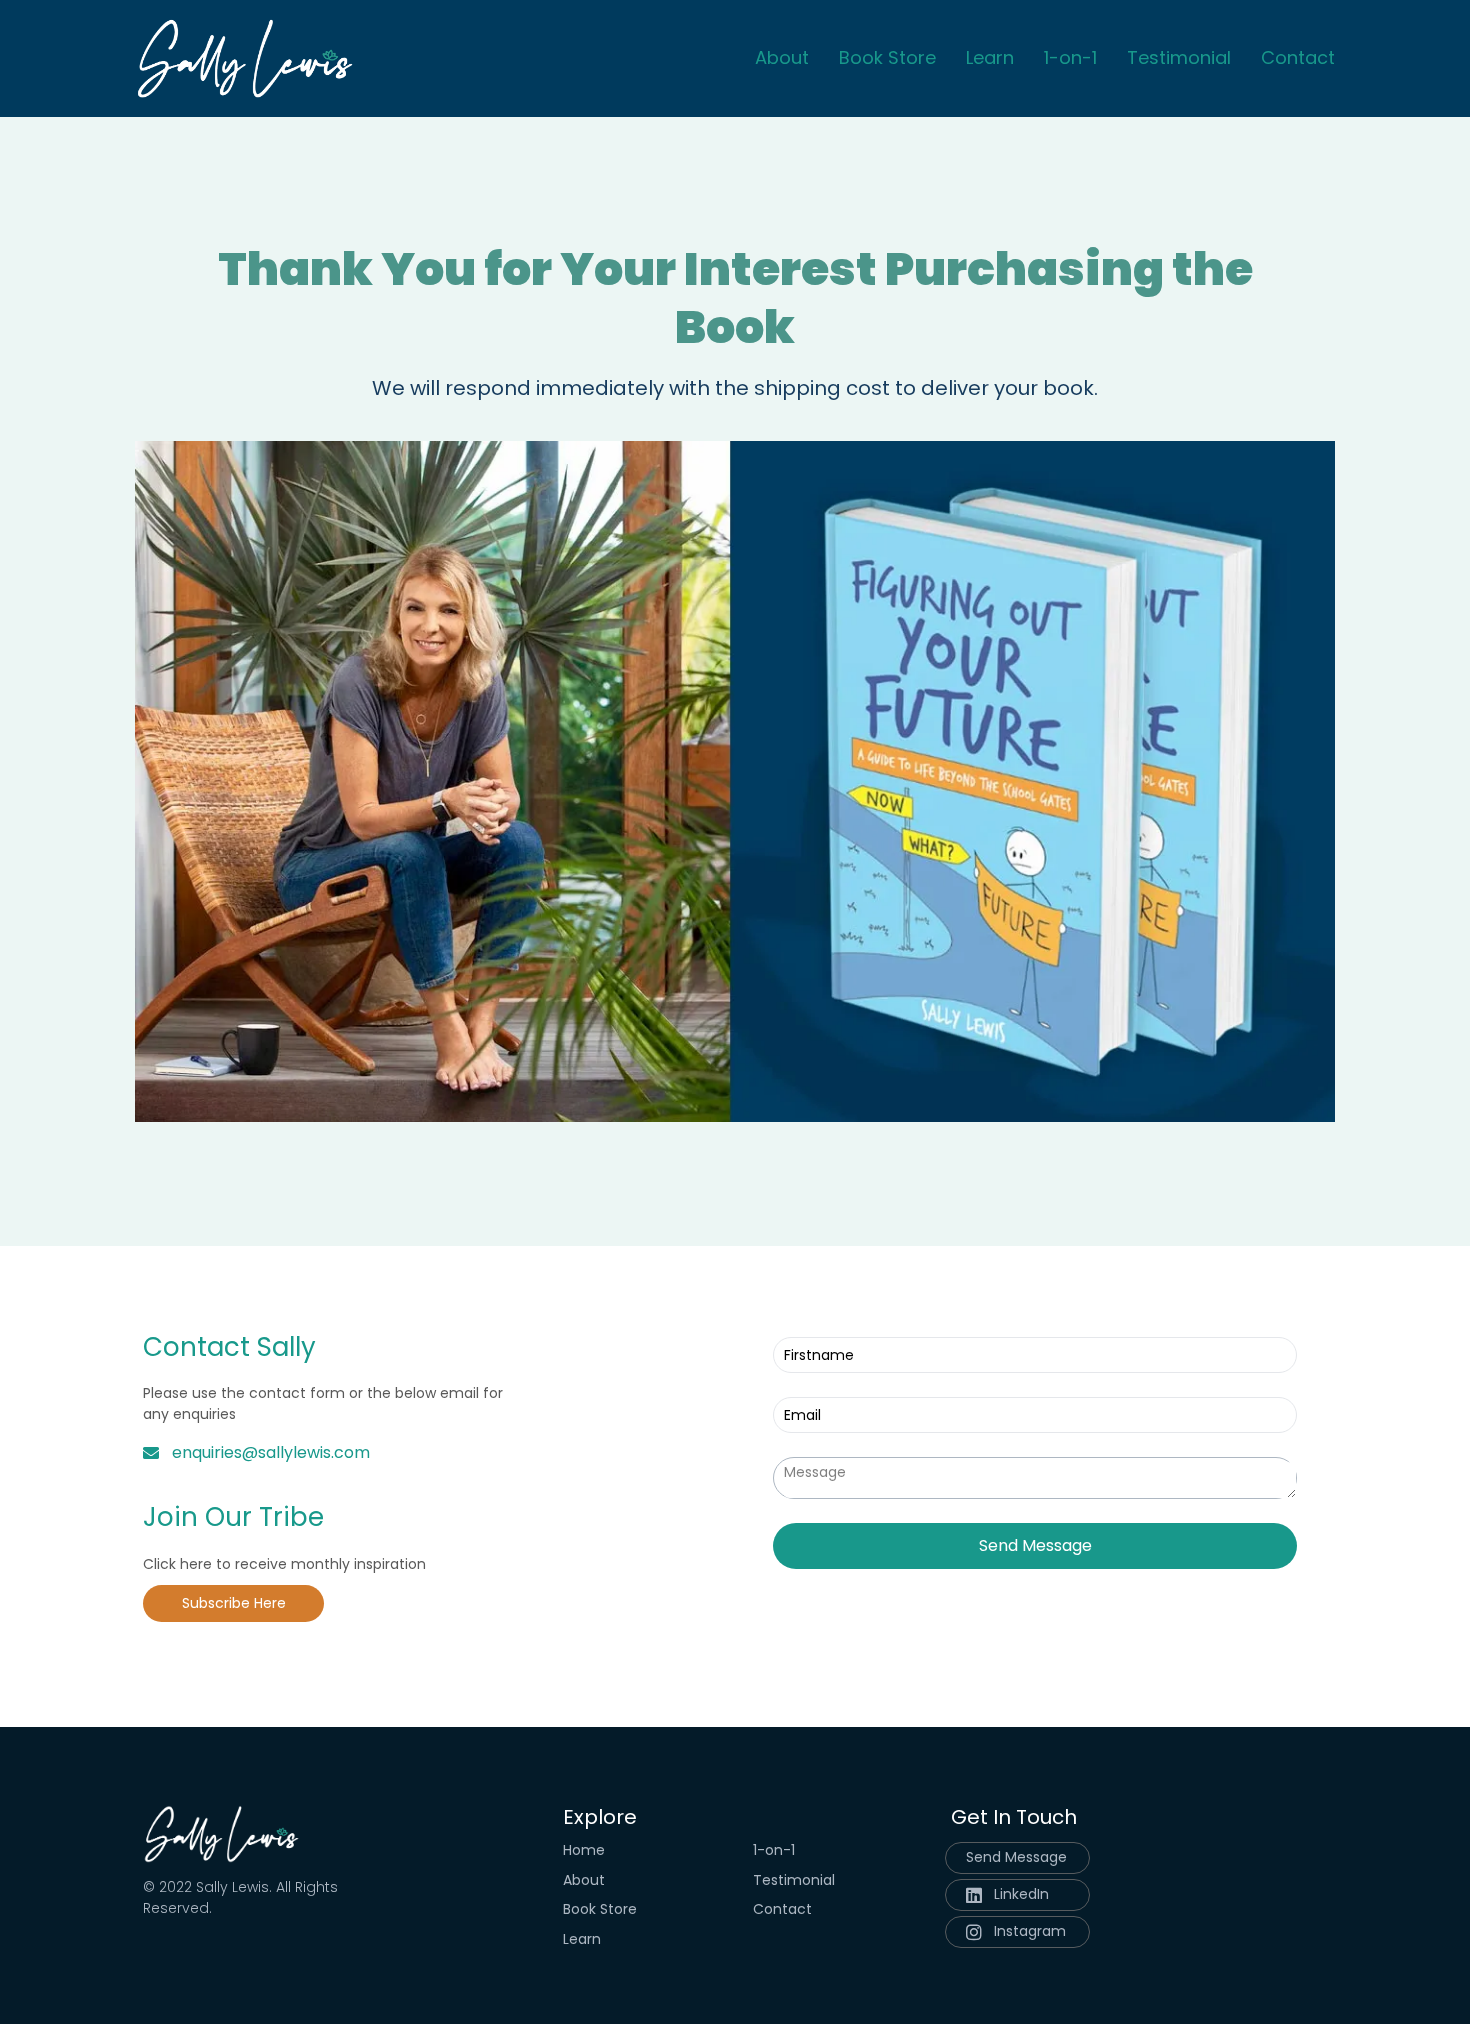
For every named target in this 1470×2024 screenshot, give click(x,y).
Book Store (887, 58)
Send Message (1035, 1545)
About (782, 58)
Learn (990, 58)
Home (584, 1851)
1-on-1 (1070, 58)
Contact (1298, 58)
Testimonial (1179, 58)
